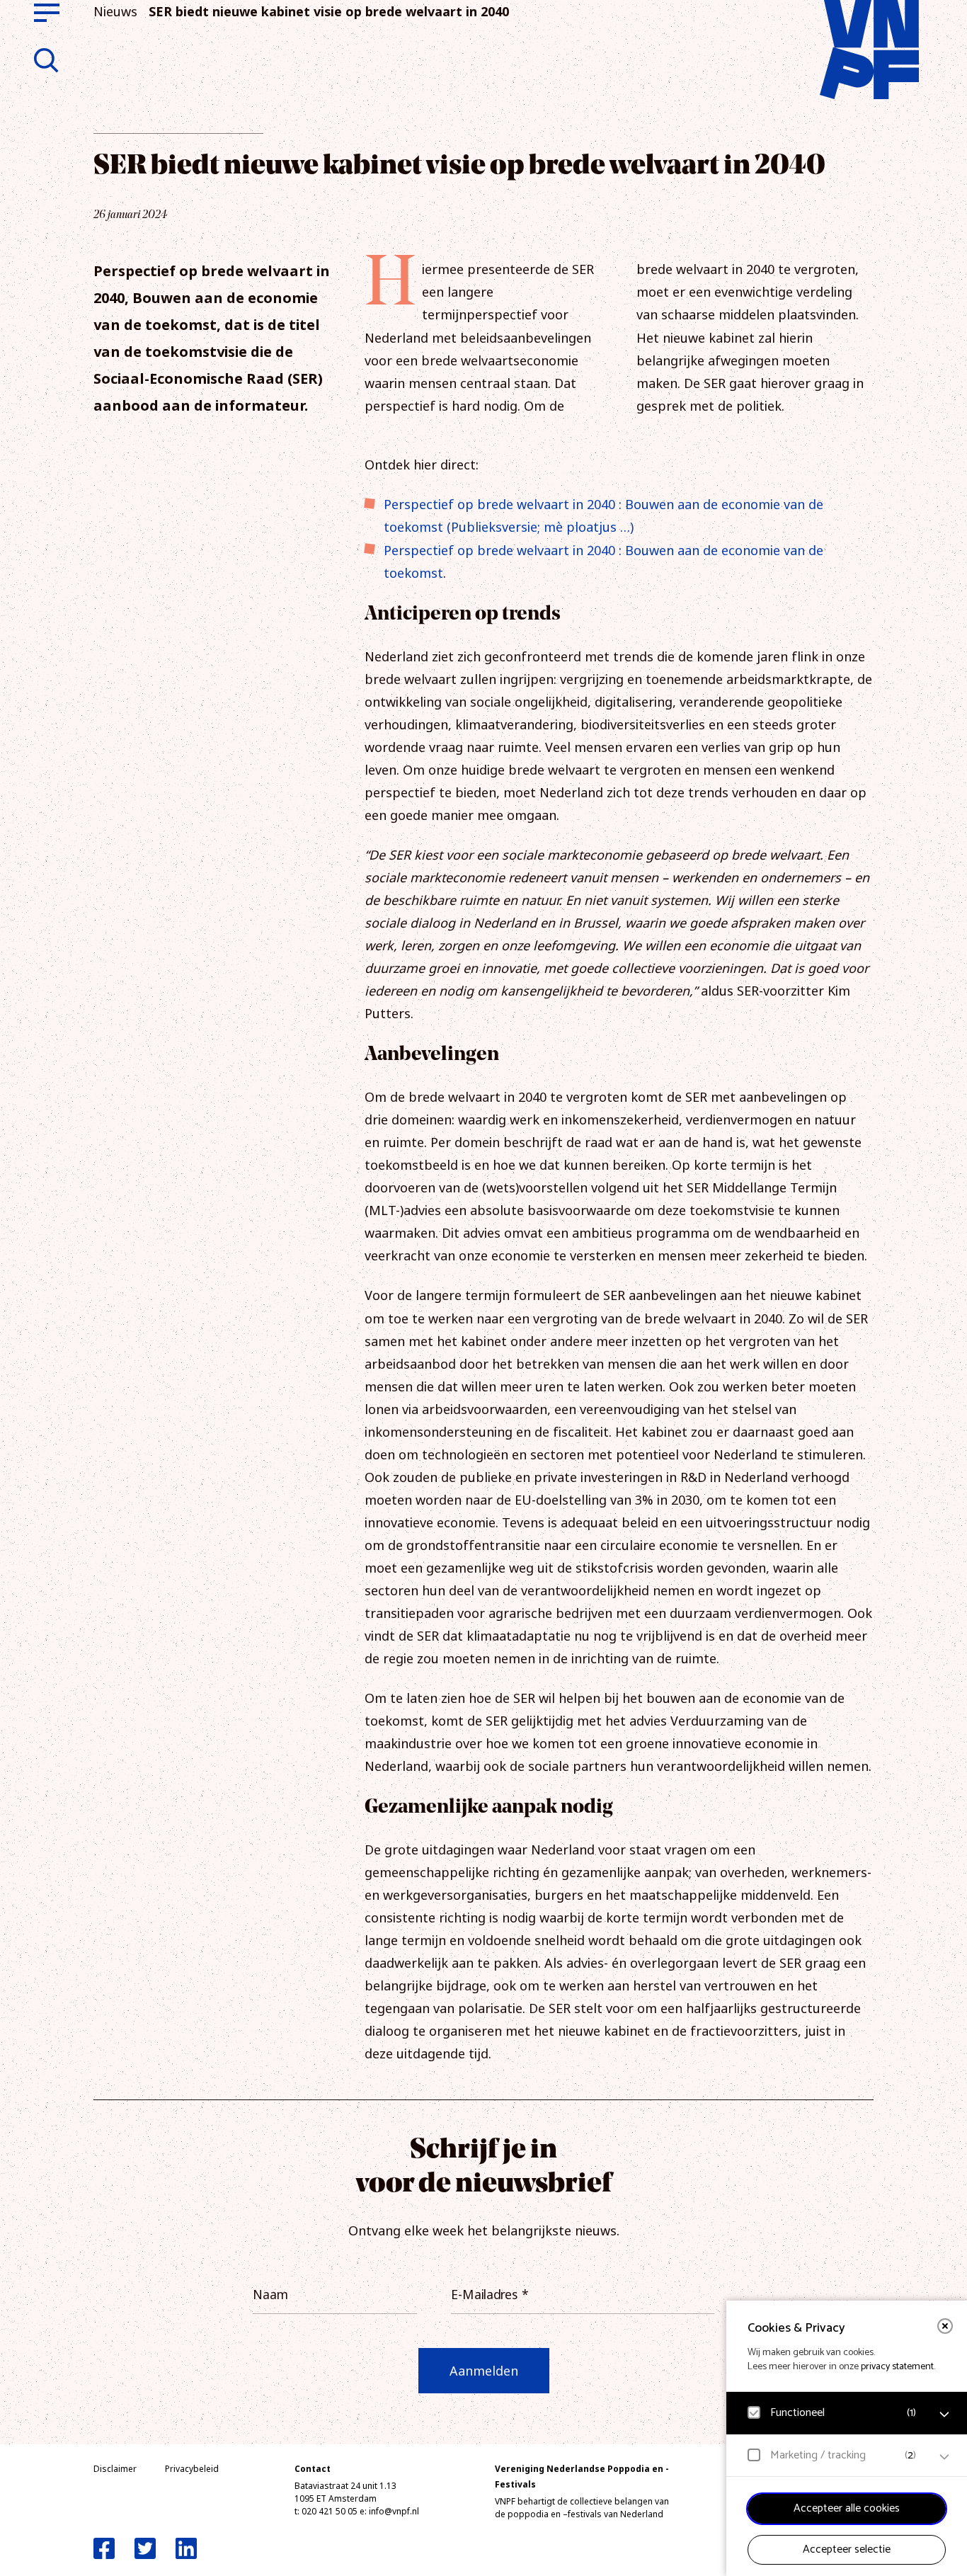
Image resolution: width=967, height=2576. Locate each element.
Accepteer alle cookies (847, 2508)
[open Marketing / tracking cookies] (944, 2457)
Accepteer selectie (847, 2549)
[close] (945, 2326)
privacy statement (897, 2367)
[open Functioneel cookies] (944, 2415)
